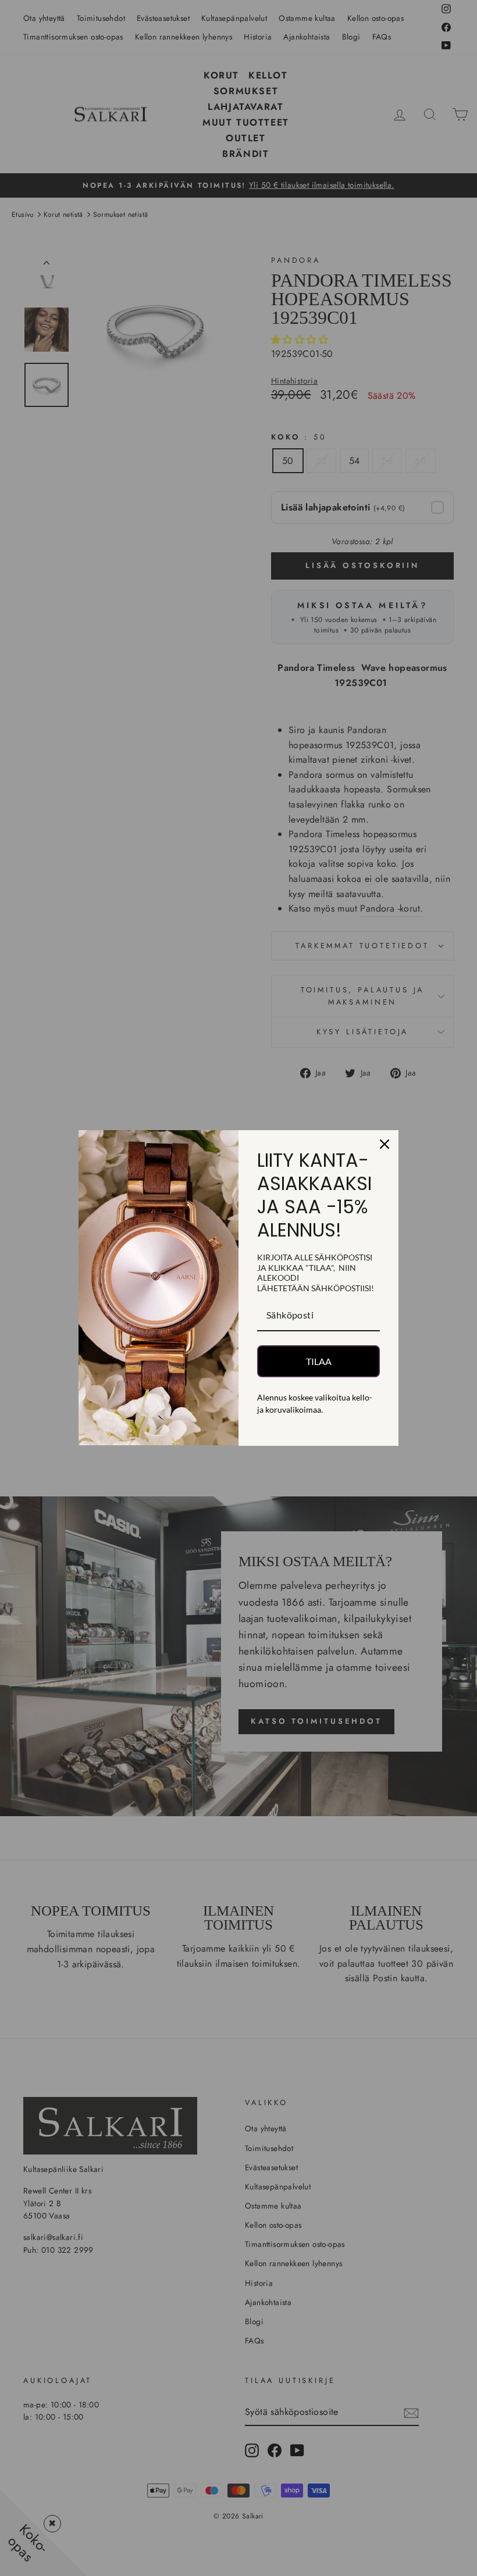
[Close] (385, 1144)
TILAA (319, 1361)
